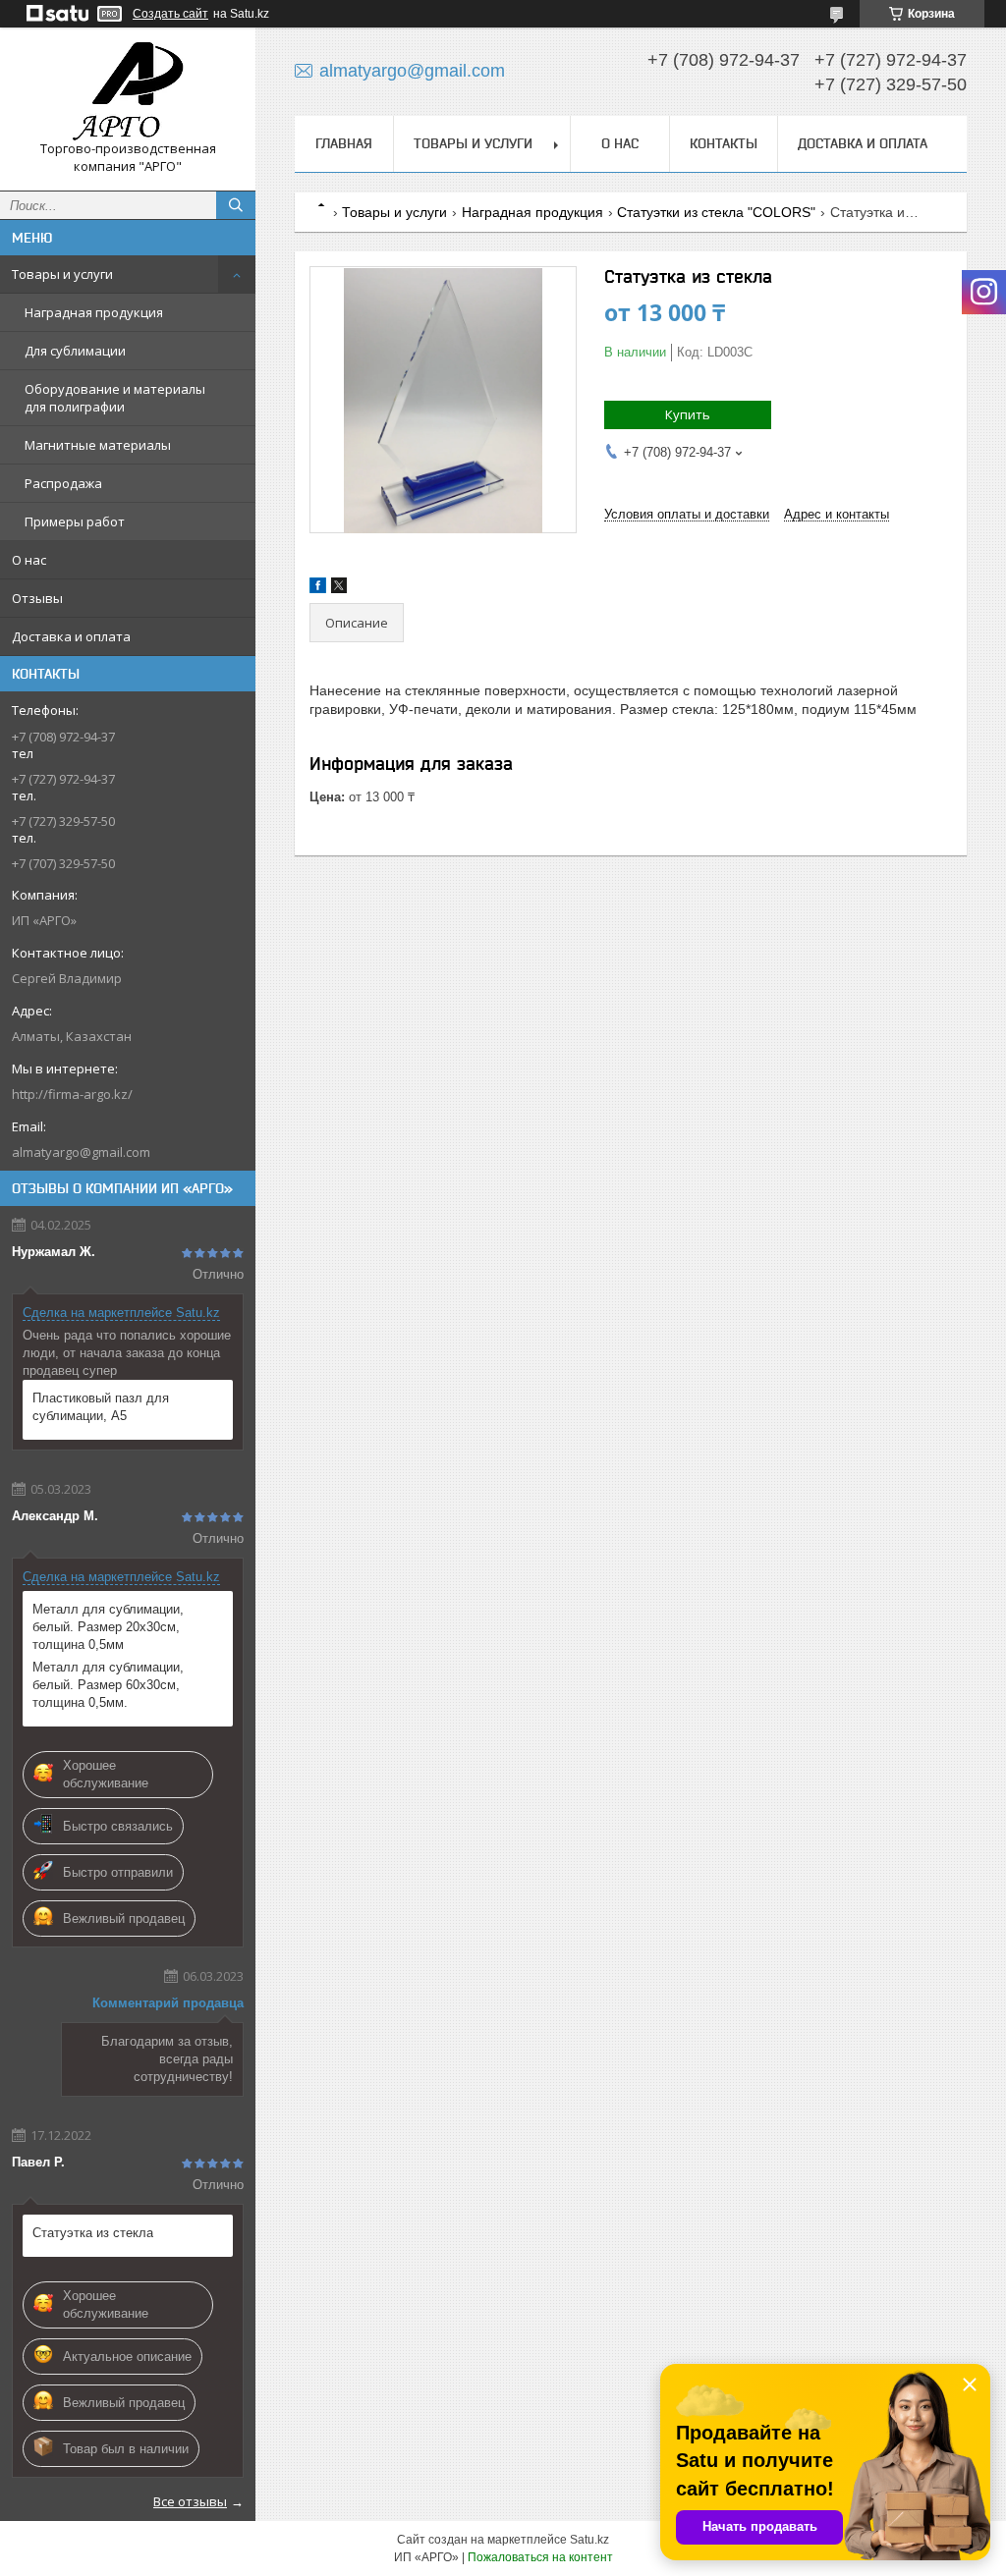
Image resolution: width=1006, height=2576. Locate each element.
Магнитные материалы (98, 445)
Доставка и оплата (71, 636)
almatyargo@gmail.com (81, 1152)
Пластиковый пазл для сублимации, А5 (101, 1407)
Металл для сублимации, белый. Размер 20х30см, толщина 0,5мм (108, 1627)
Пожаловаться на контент (540, 2557)
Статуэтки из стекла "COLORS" (716, 212)
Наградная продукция (94, 312)
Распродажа (63, 483)
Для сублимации (75, 351)
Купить (688, 414)
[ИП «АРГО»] (128, 91)
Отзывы (37, 598)
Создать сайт (170, 14)
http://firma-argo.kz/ (72, 1094)
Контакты (724, 143)
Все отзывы (190, 2501)
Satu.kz (589, 2540)
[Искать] (236, 205)
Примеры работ (75, 521)
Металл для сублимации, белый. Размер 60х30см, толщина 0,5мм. (108, 1685)
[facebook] (318, 589)
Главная (344, 143)
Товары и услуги (62, 274)
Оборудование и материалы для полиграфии (115, 398)
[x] (339, 589)
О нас (29, 560)
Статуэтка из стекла (93, 2233)
